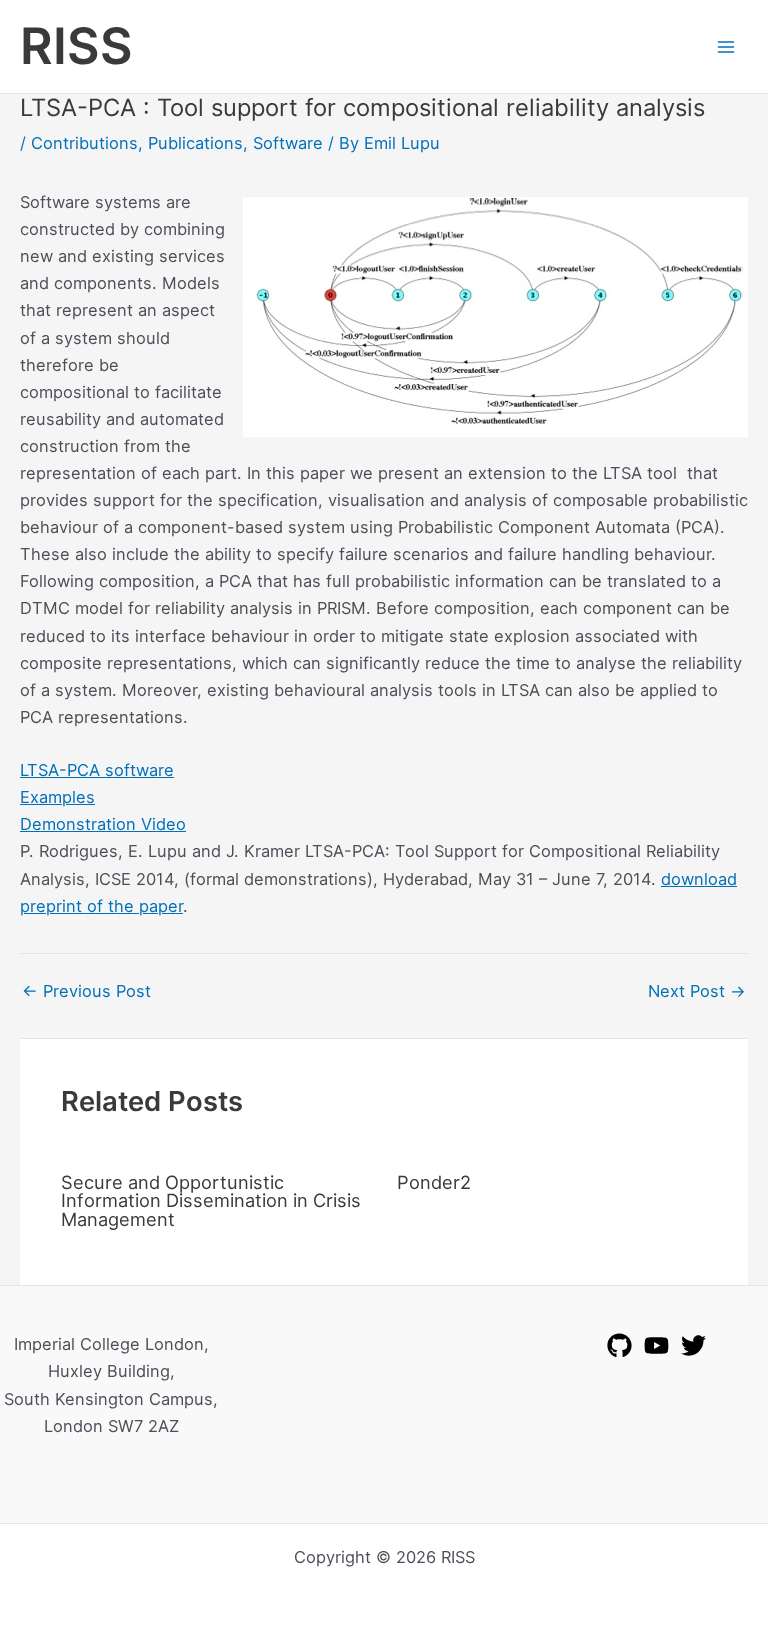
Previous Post (86, 991)
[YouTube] (656, 1345)
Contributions (84, 143)
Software (288, 143)
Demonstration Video (103, 824)
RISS (76, 45)
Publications (195, 143)
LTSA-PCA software (97, 770)
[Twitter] (693, 1345)
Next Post (697, 991)
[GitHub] (619, 1345)
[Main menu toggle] (725, 46)
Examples (57, 797)
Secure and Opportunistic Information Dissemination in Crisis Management (211, 1200)
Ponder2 (434, 1182)
